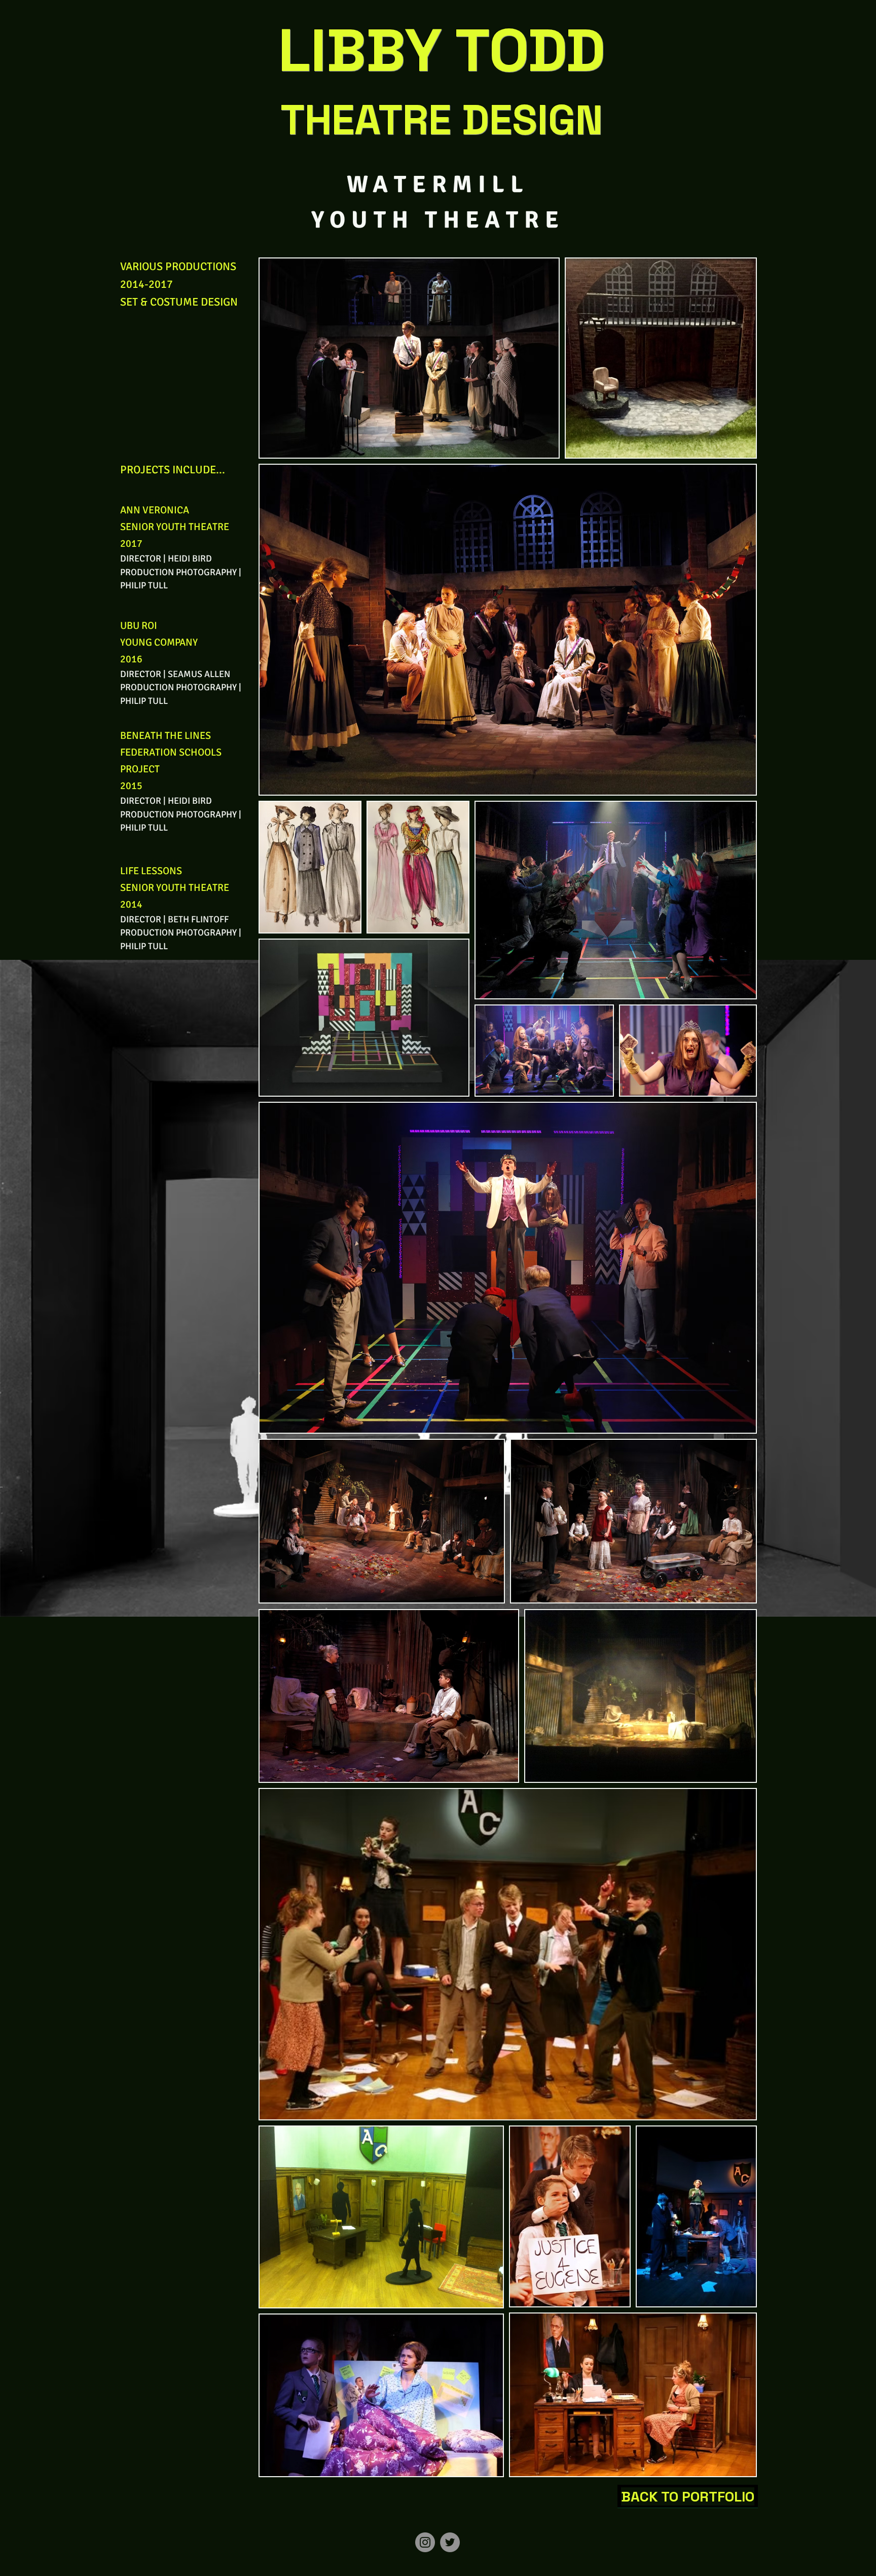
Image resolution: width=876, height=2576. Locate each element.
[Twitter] (450, 2542)
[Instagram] (425, 2542)
